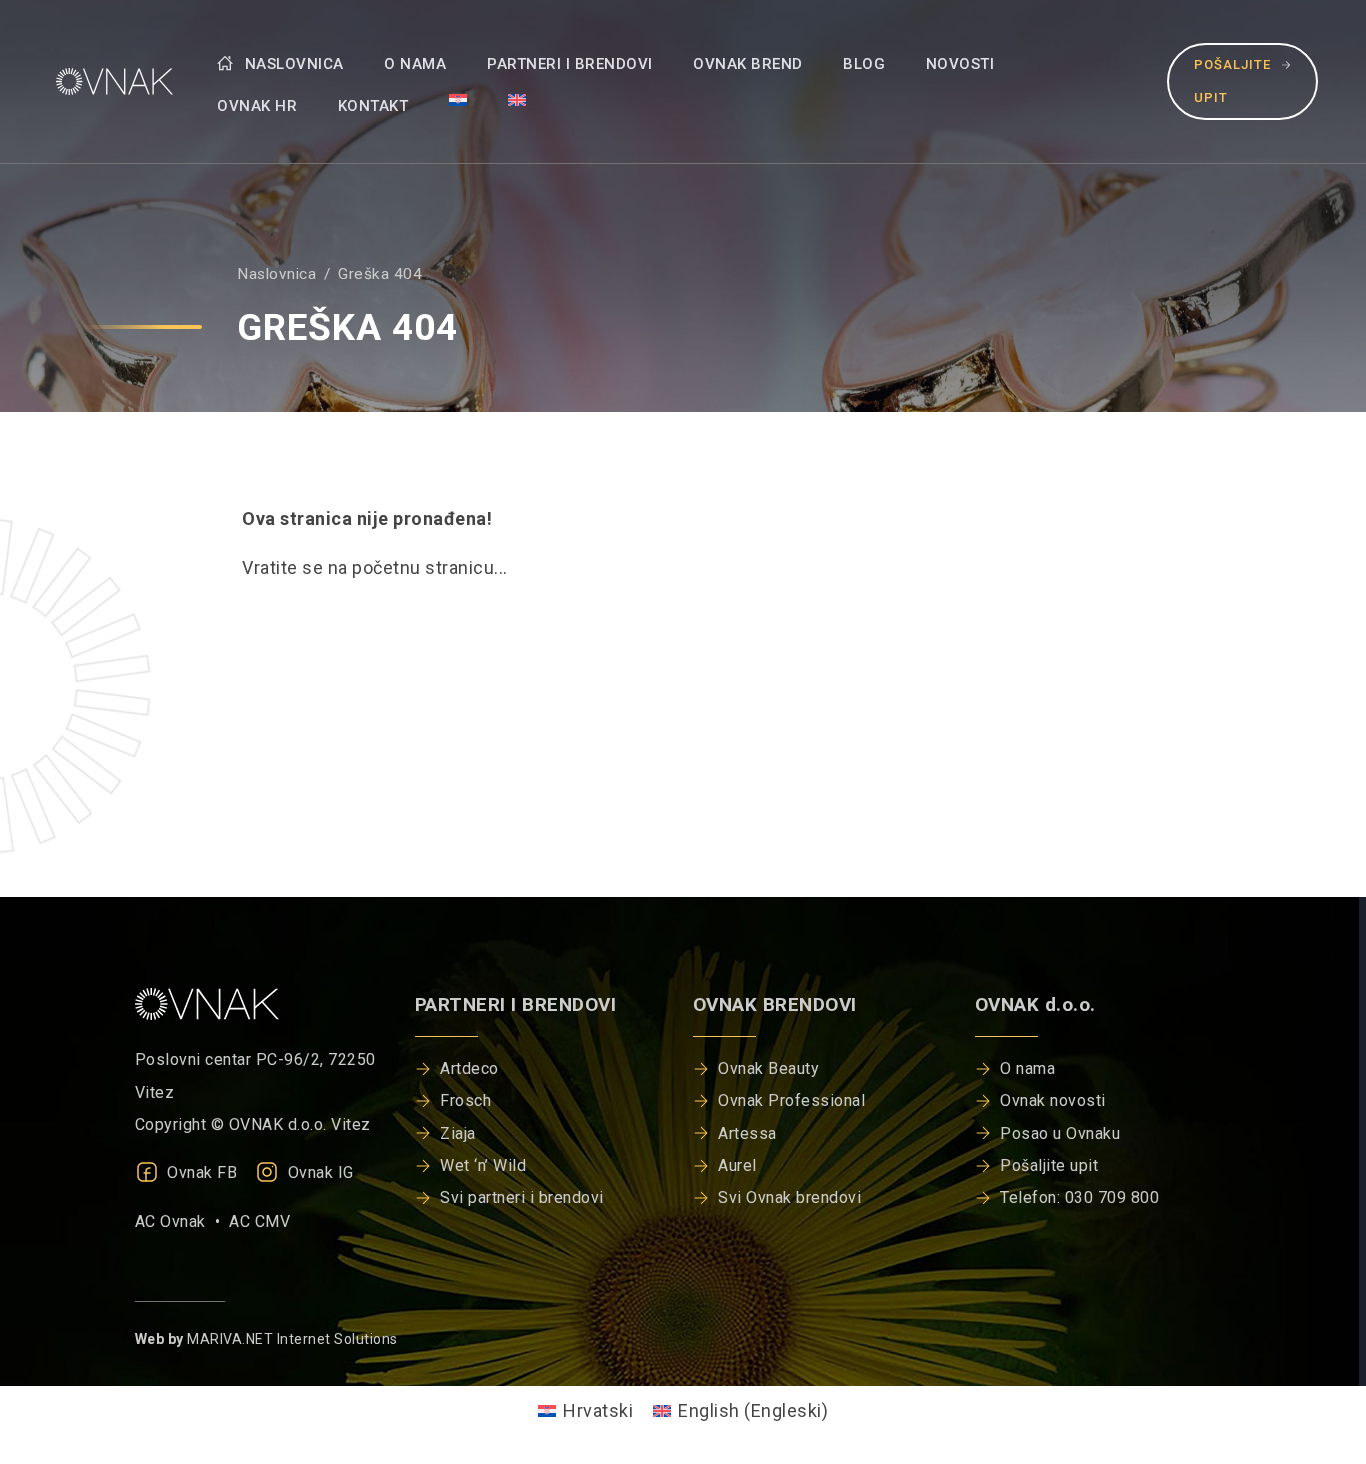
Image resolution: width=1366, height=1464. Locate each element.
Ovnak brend (748, 64)
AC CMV (259, 1221)
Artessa (747, 1133)
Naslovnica (292, 64)
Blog (864, 64)
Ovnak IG (318, 1172)
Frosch (465, 1100)
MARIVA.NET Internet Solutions (292, 1339)
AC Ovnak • (182, 1221)
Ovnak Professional (791, 1100)
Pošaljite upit (1232, 80)
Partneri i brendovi (570, 64)
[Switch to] (458, 99)
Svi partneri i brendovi (522, 1197)
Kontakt (373, 106)
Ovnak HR (257, 106)
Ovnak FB (200, 1172)
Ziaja (458, 1133)
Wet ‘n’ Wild (483, 1165)
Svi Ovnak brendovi (789, 1197)
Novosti (960, 64)
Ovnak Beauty (768, 1068)
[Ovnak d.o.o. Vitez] (110, 81)
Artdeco (469, 1068)
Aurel (737, 1165)
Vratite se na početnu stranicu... (375, 567)
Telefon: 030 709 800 (1079, 1197)
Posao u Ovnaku (1060, 1133)
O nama (415, 64)
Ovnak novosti (1053, 1100)
